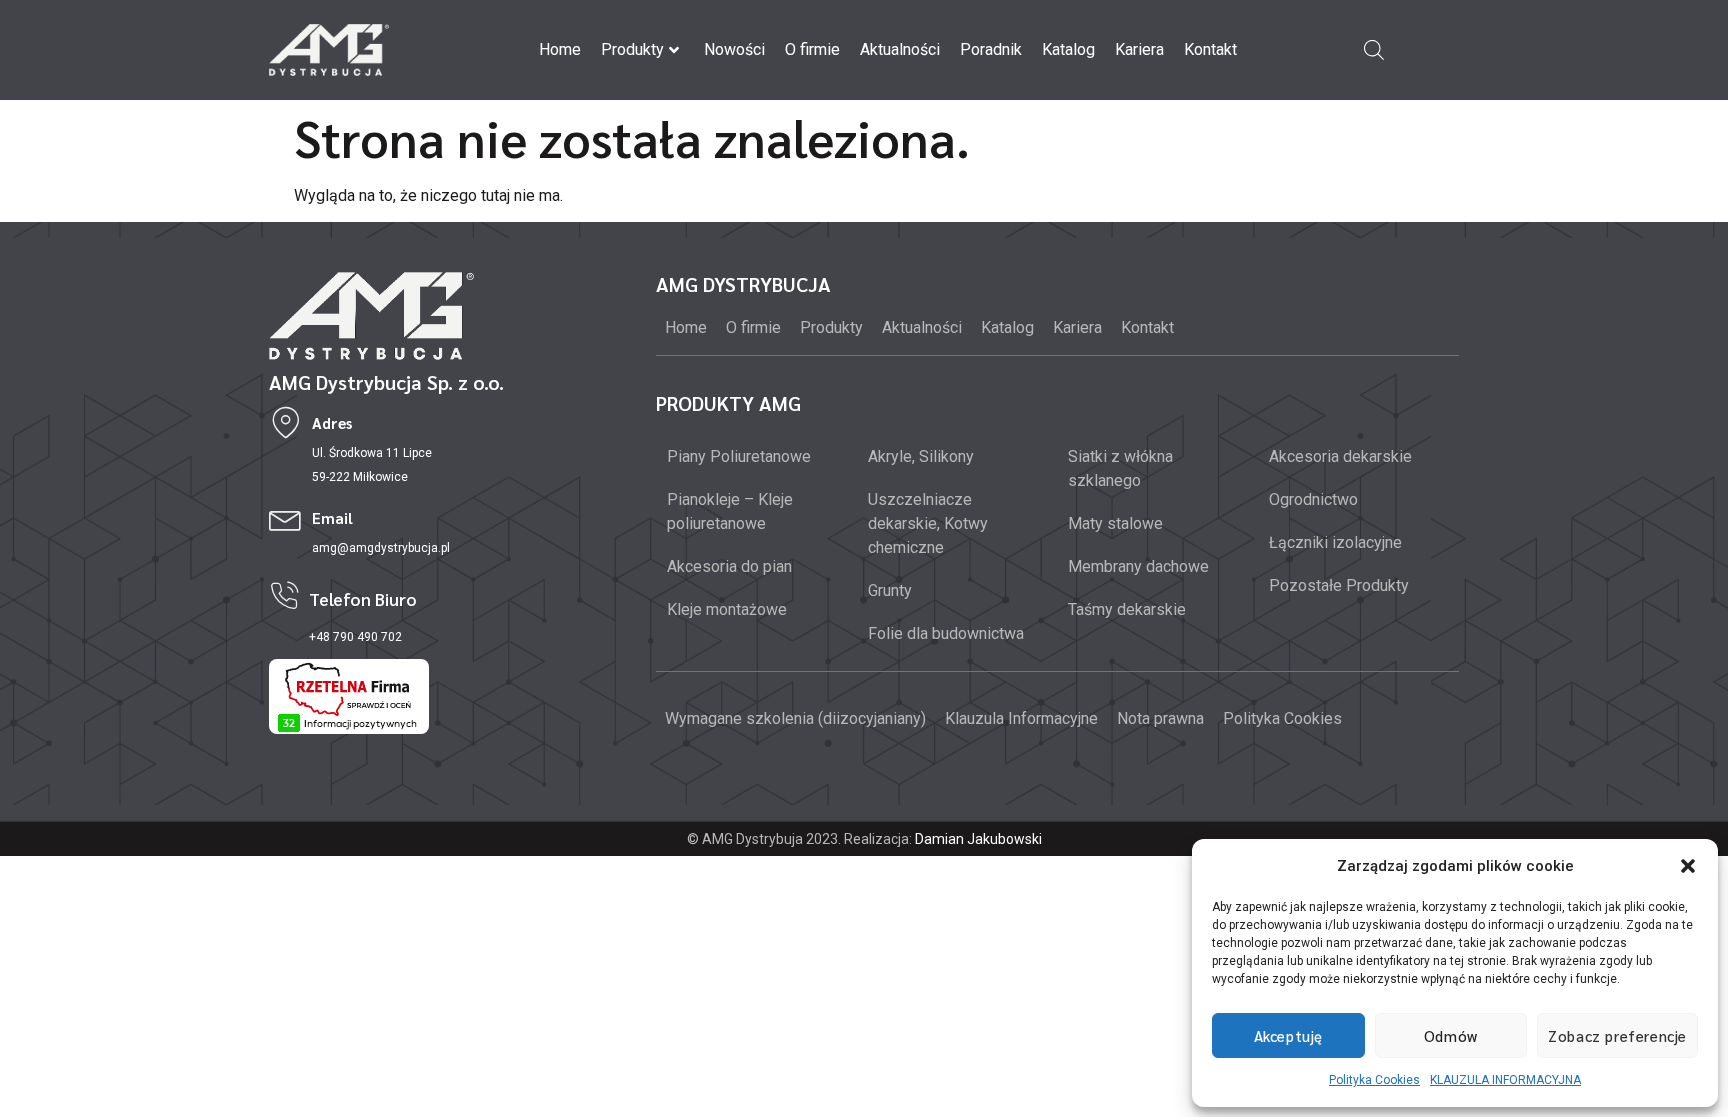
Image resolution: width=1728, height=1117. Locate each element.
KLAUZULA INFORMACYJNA (1505, 1080)
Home (560, 49)
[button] (1688, 866)
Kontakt (1210, 49)
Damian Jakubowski (978, 839)
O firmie (812, 49)
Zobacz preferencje (1617, 1035)
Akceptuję (1288, 1035)
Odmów (1451, 1035)
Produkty (632, 49)
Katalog (1068, 49)
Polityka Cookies (1374, 1080)
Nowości (734, 49)
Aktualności (900, 49)
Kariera (1139, 49)
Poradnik (991, 49)
